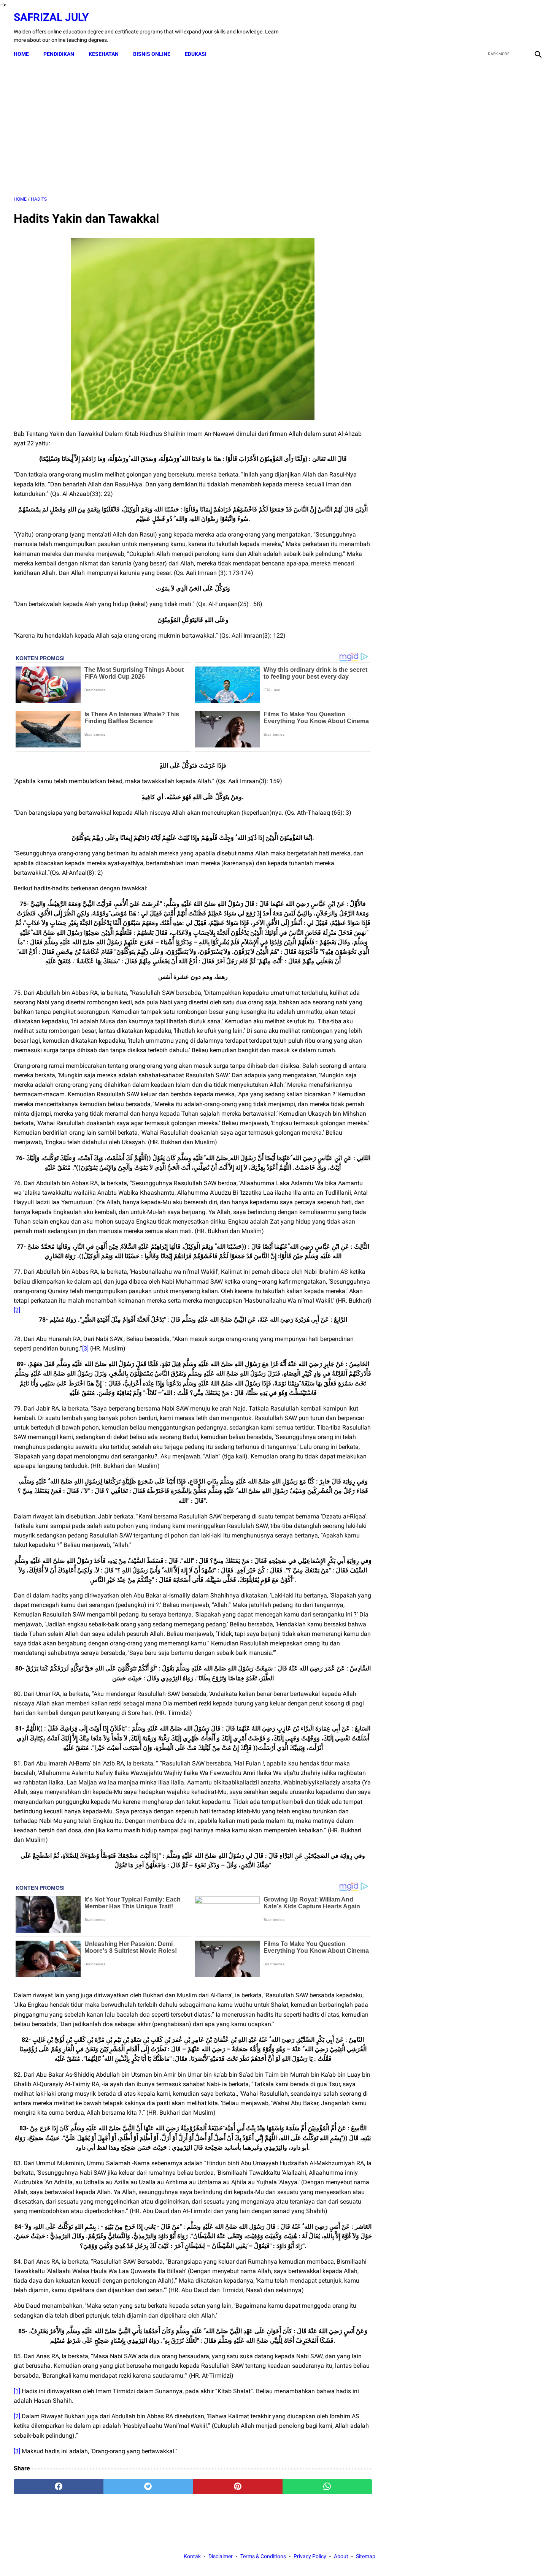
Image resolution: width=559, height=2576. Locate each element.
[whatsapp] (327, 2487)
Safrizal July (51, 17)
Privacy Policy (310, 2556)
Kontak (192, 2556)
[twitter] (501, 28)
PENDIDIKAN (59, 54)
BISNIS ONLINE (152, 54)
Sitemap (366, 2556)
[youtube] (519, 28)
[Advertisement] (193, 129)
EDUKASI (196, 54)
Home (21, 54)
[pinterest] (238, 2487)
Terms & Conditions (263, 2556)
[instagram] (537, 28)
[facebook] (484, 28)
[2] (17, 1310)
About (341, 2556)
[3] (85, 1348)
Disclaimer (221, 2556)
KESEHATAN (104, 54)
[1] (17, 2391)
